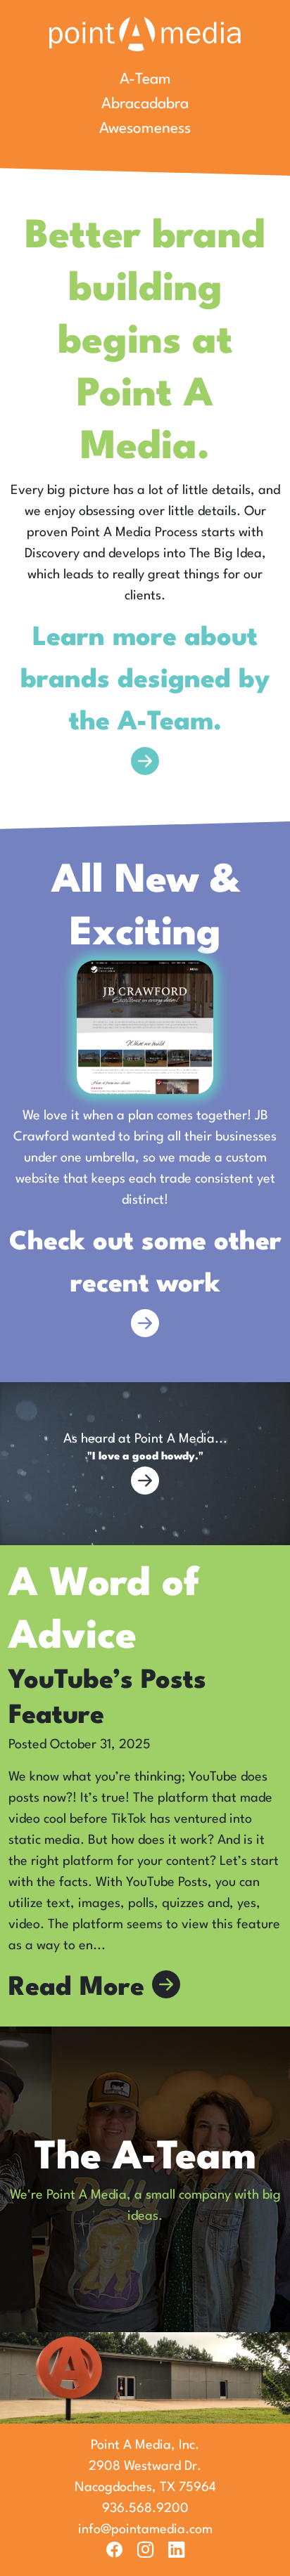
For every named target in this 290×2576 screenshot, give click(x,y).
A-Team (145, 80)
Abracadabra (145, 104)
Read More (80, 1988)
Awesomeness (145, 129)
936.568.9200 (145, 2509)
